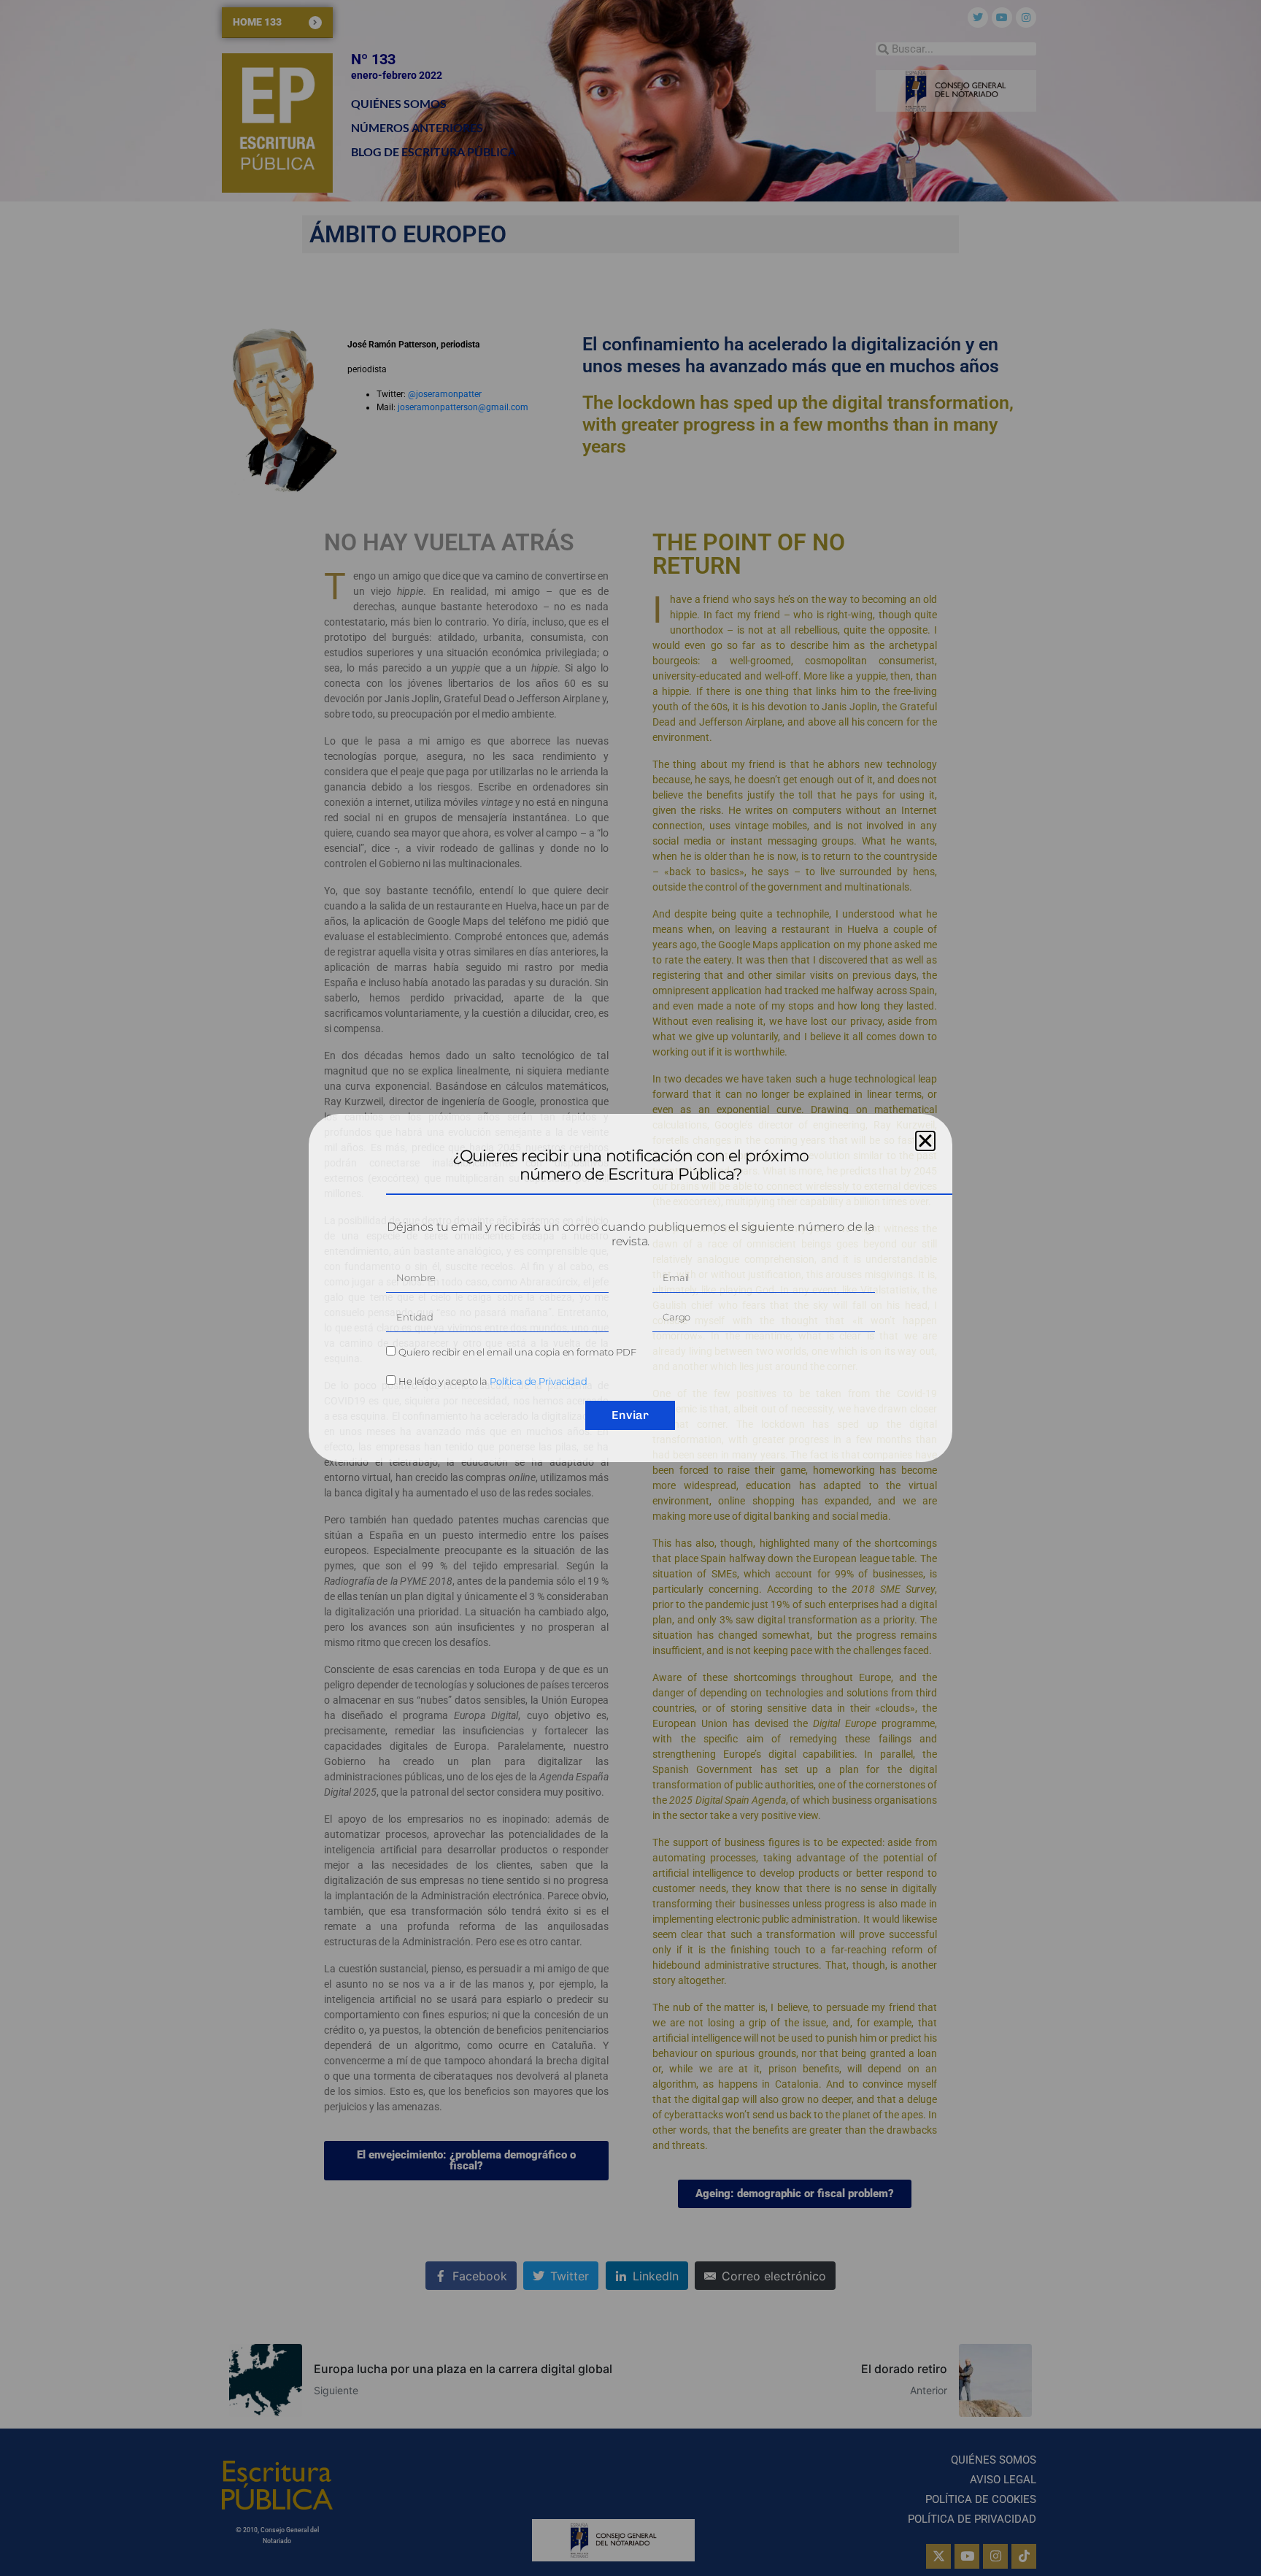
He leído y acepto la (493, 1381)
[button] (925, 1141)
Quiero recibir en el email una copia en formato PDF (517, 1352)
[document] (630, 1288)
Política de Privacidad (539, 1381)
